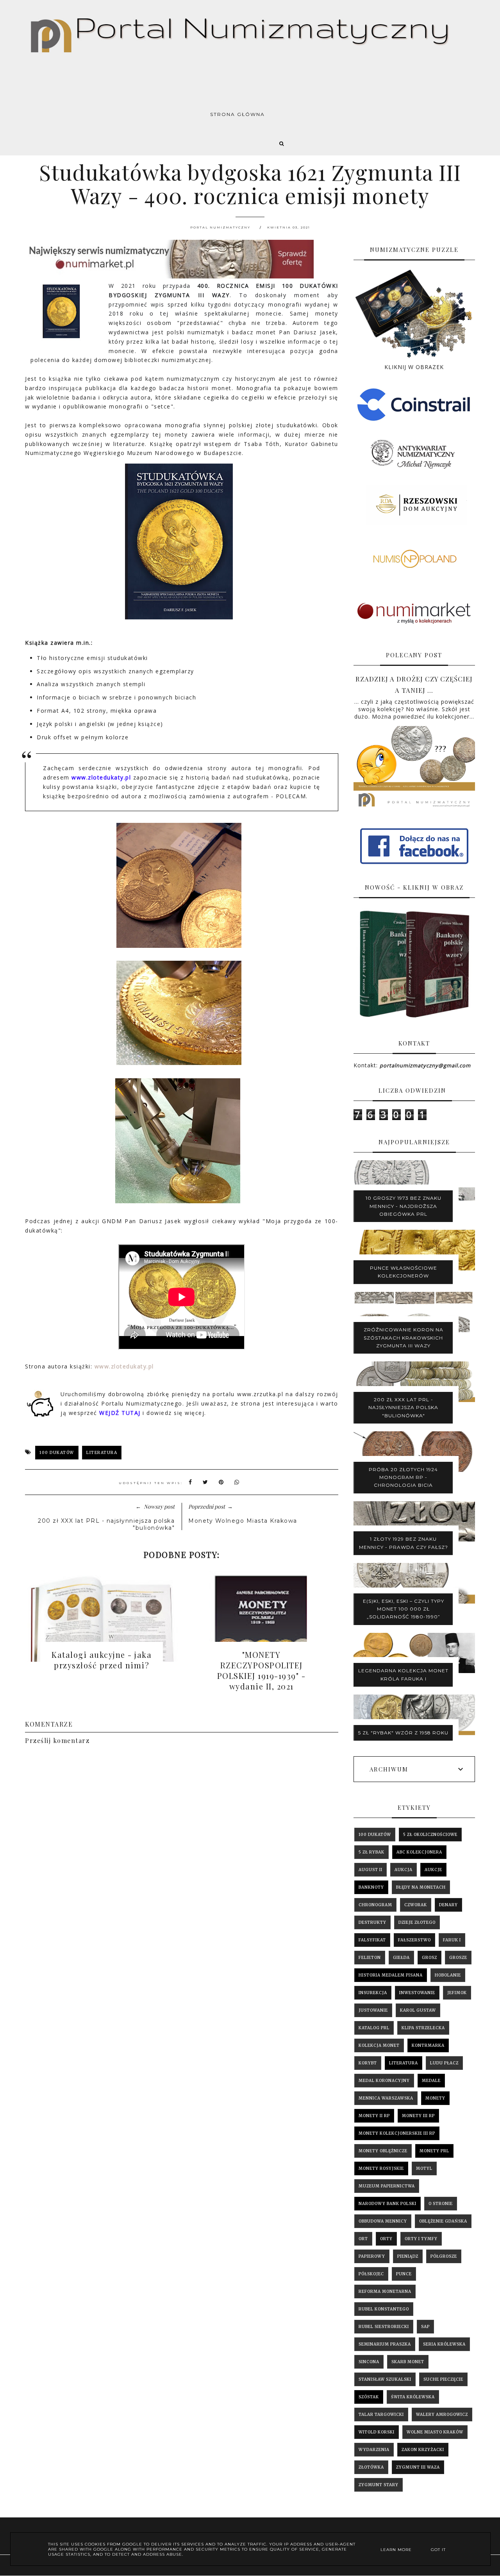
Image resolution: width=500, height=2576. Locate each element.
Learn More (396, 2550)
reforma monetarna (385, 2291)
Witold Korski (377, 2432)
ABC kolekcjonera (419, 1852)
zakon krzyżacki (423, 2450)
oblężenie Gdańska (443, 2221)
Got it (438, 2550)
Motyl (424, 2168)
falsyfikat (372, 1940)
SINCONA (369, 2362)
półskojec (371, 2274)
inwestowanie (417, 1993)
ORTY (386, 2239)
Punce (404, 2274)
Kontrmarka (428, 2045)
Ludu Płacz (444, 2063)
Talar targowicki (381, 2415)
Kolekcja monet (379, 2045)
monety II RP (374, 2116)
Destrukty (372, 1922)
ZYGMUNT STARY (379, 2485)
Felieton (370, 1958)
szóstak (369, 2397)
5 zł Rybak (371, 1852)
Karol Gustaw (418, 2010)
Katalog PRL (374, 2028)
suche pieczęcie (443, 2379)
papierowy (372, 2256)
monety (435, 2098)
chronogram (375, 1905)
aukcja (404, 1870)
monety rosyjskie (381, 2168)
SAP (425, 2327)
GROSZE (458, 1958)
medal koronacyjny (384, 2081)
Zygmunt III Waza (418, 2467)
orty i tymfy (421, 2239)
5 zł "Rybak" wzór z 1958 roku (403, 1733)
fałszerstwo (414, 1940)
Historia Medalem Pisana (391, 1975)
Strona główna (237, 114)
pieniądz (408, 2256)
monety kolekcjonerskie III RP (397, 2133)
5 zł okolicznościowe (430, 1835)
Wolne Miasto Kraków (435, 2432)
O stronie (441, 2204)
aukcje (433, 1870)
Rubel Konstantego (384, 2309)
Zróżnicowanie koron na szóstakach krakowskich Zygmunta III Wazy (404, 1338)
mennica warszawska (386, 2098)
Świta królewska (413, 2397)
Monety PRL (434, 2151)
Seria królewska (444, 2344)
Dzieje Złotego (417, 1922)
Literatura (102, 1453)
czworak (416, 1905)
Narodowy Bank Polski (387, 2204)
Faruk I (452, 1940)
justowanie (373, 2010)
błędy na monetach (421, 1887)
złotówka (371, 2467)
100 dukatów (57, 1453)
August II (371, 1870)
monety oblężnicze (383, 2151)
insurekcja (373, 1993)
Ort (363, 2239)
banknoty (371, 1887)
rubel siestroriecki (384, 2327)
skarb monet (408, 2362)
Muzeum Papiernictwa (387, 2186)
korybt (368, 2063)
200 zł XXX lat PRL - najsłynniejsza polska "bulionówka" (403, 1408)
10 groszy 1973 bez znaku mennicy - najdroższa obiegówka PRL (404, 1206)
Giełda (401, 1958)
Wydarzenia (374, 2450)
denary (448, 1905)
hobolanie (448, 1975)
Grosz (429, 1958)
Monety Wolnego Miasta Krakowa (243, 1521)
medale (431, 2081)
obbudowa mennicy (383, 2221)
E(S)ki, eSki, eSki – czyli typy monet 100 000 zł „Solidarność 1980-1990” (404, 1609)
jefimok (457, 1993)
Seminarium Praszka (385, 2344)
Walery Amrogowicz (442, 2415)
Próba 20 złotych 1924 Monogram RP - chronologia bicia (403, 1477)
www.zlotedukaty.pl (125, 1366)
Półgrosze (444, 2256)
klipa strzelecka (423, 2028)
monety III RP (418, 2116)
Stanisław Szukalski (385, 2379)
